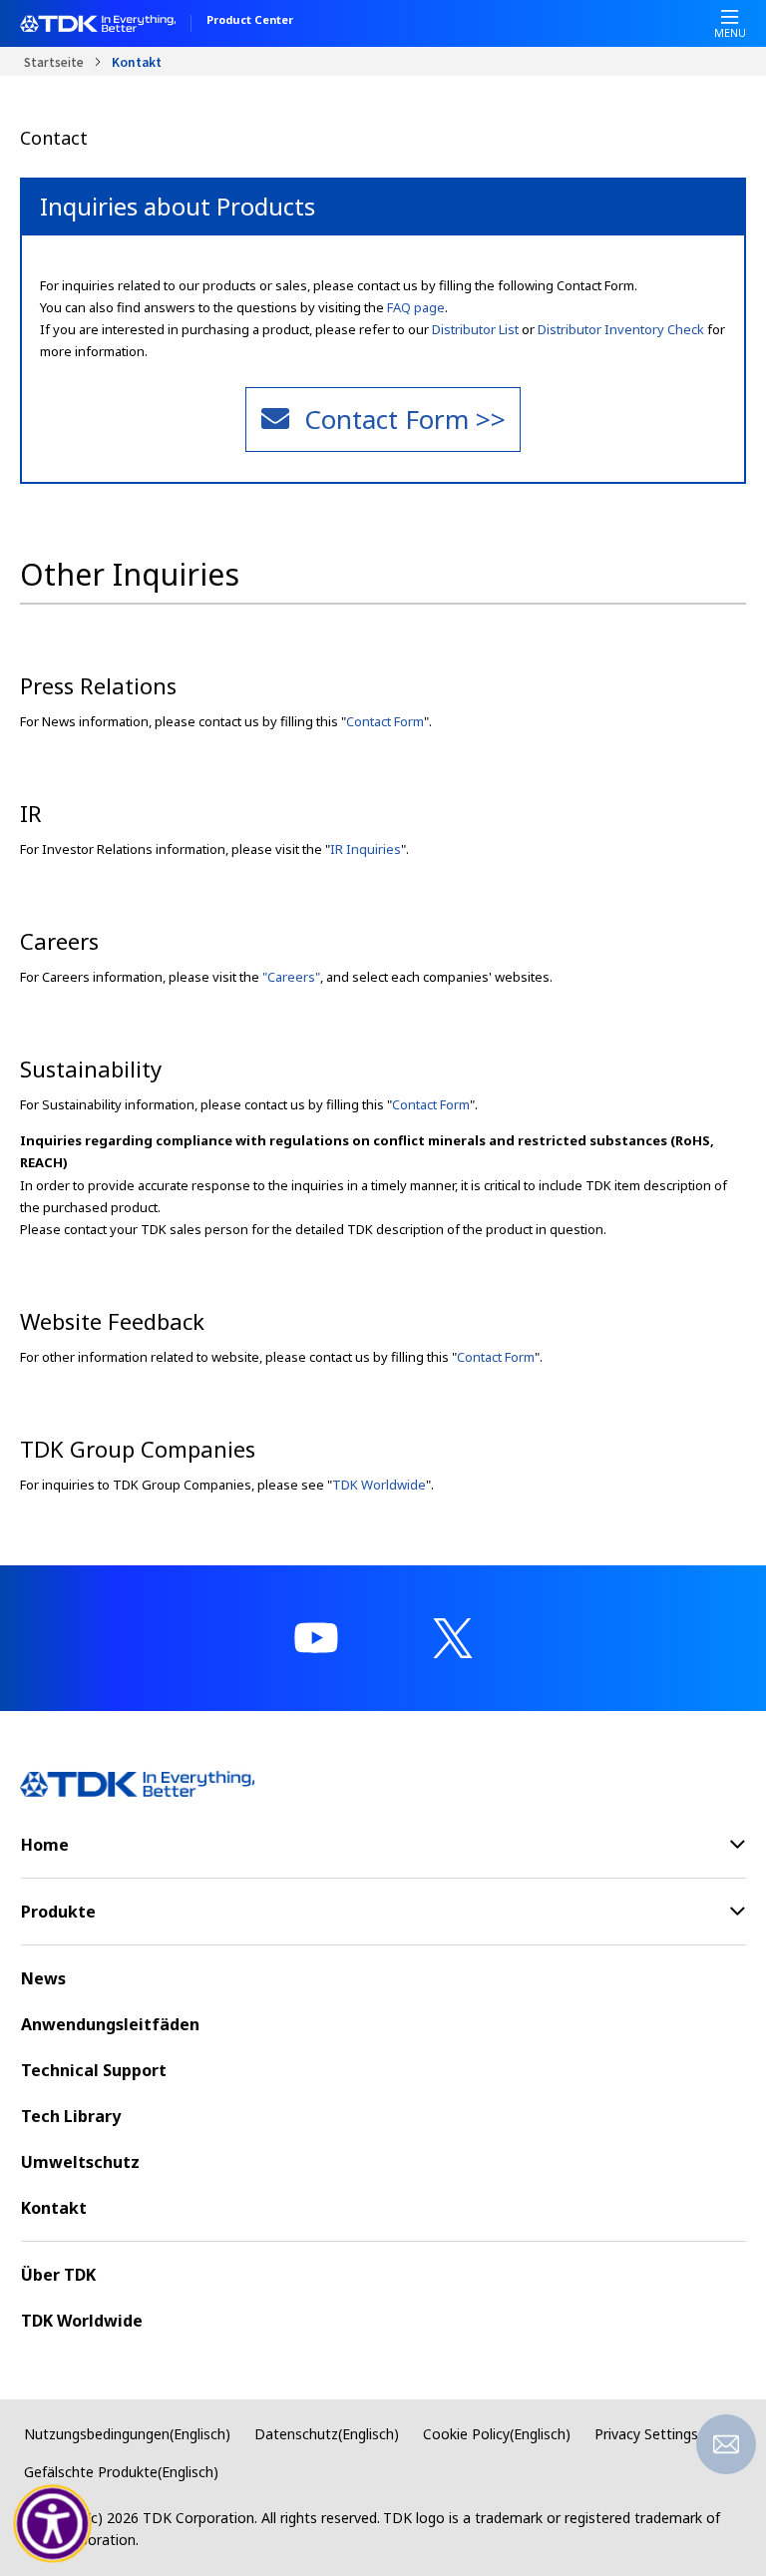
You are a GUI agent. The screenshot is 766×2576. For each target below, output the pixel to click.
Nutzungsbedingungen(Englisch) (127, 2434)
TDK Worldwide (379, 1485)
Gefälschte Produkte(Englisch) (121, 2472)
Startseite (54, 61)
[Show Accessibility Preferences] (53, 2524)
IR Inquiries (366, 849)
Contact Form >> (405, 419)
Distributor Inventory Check (621, 329)
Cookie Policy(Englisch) (497, 2434)
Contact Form (385, 721)
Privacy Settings (646, 2434)
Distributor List (475, 329)
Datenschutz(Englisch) (327, 2434)
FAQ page (416, 307)
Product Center (250, 21)
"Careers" (291, 977)
